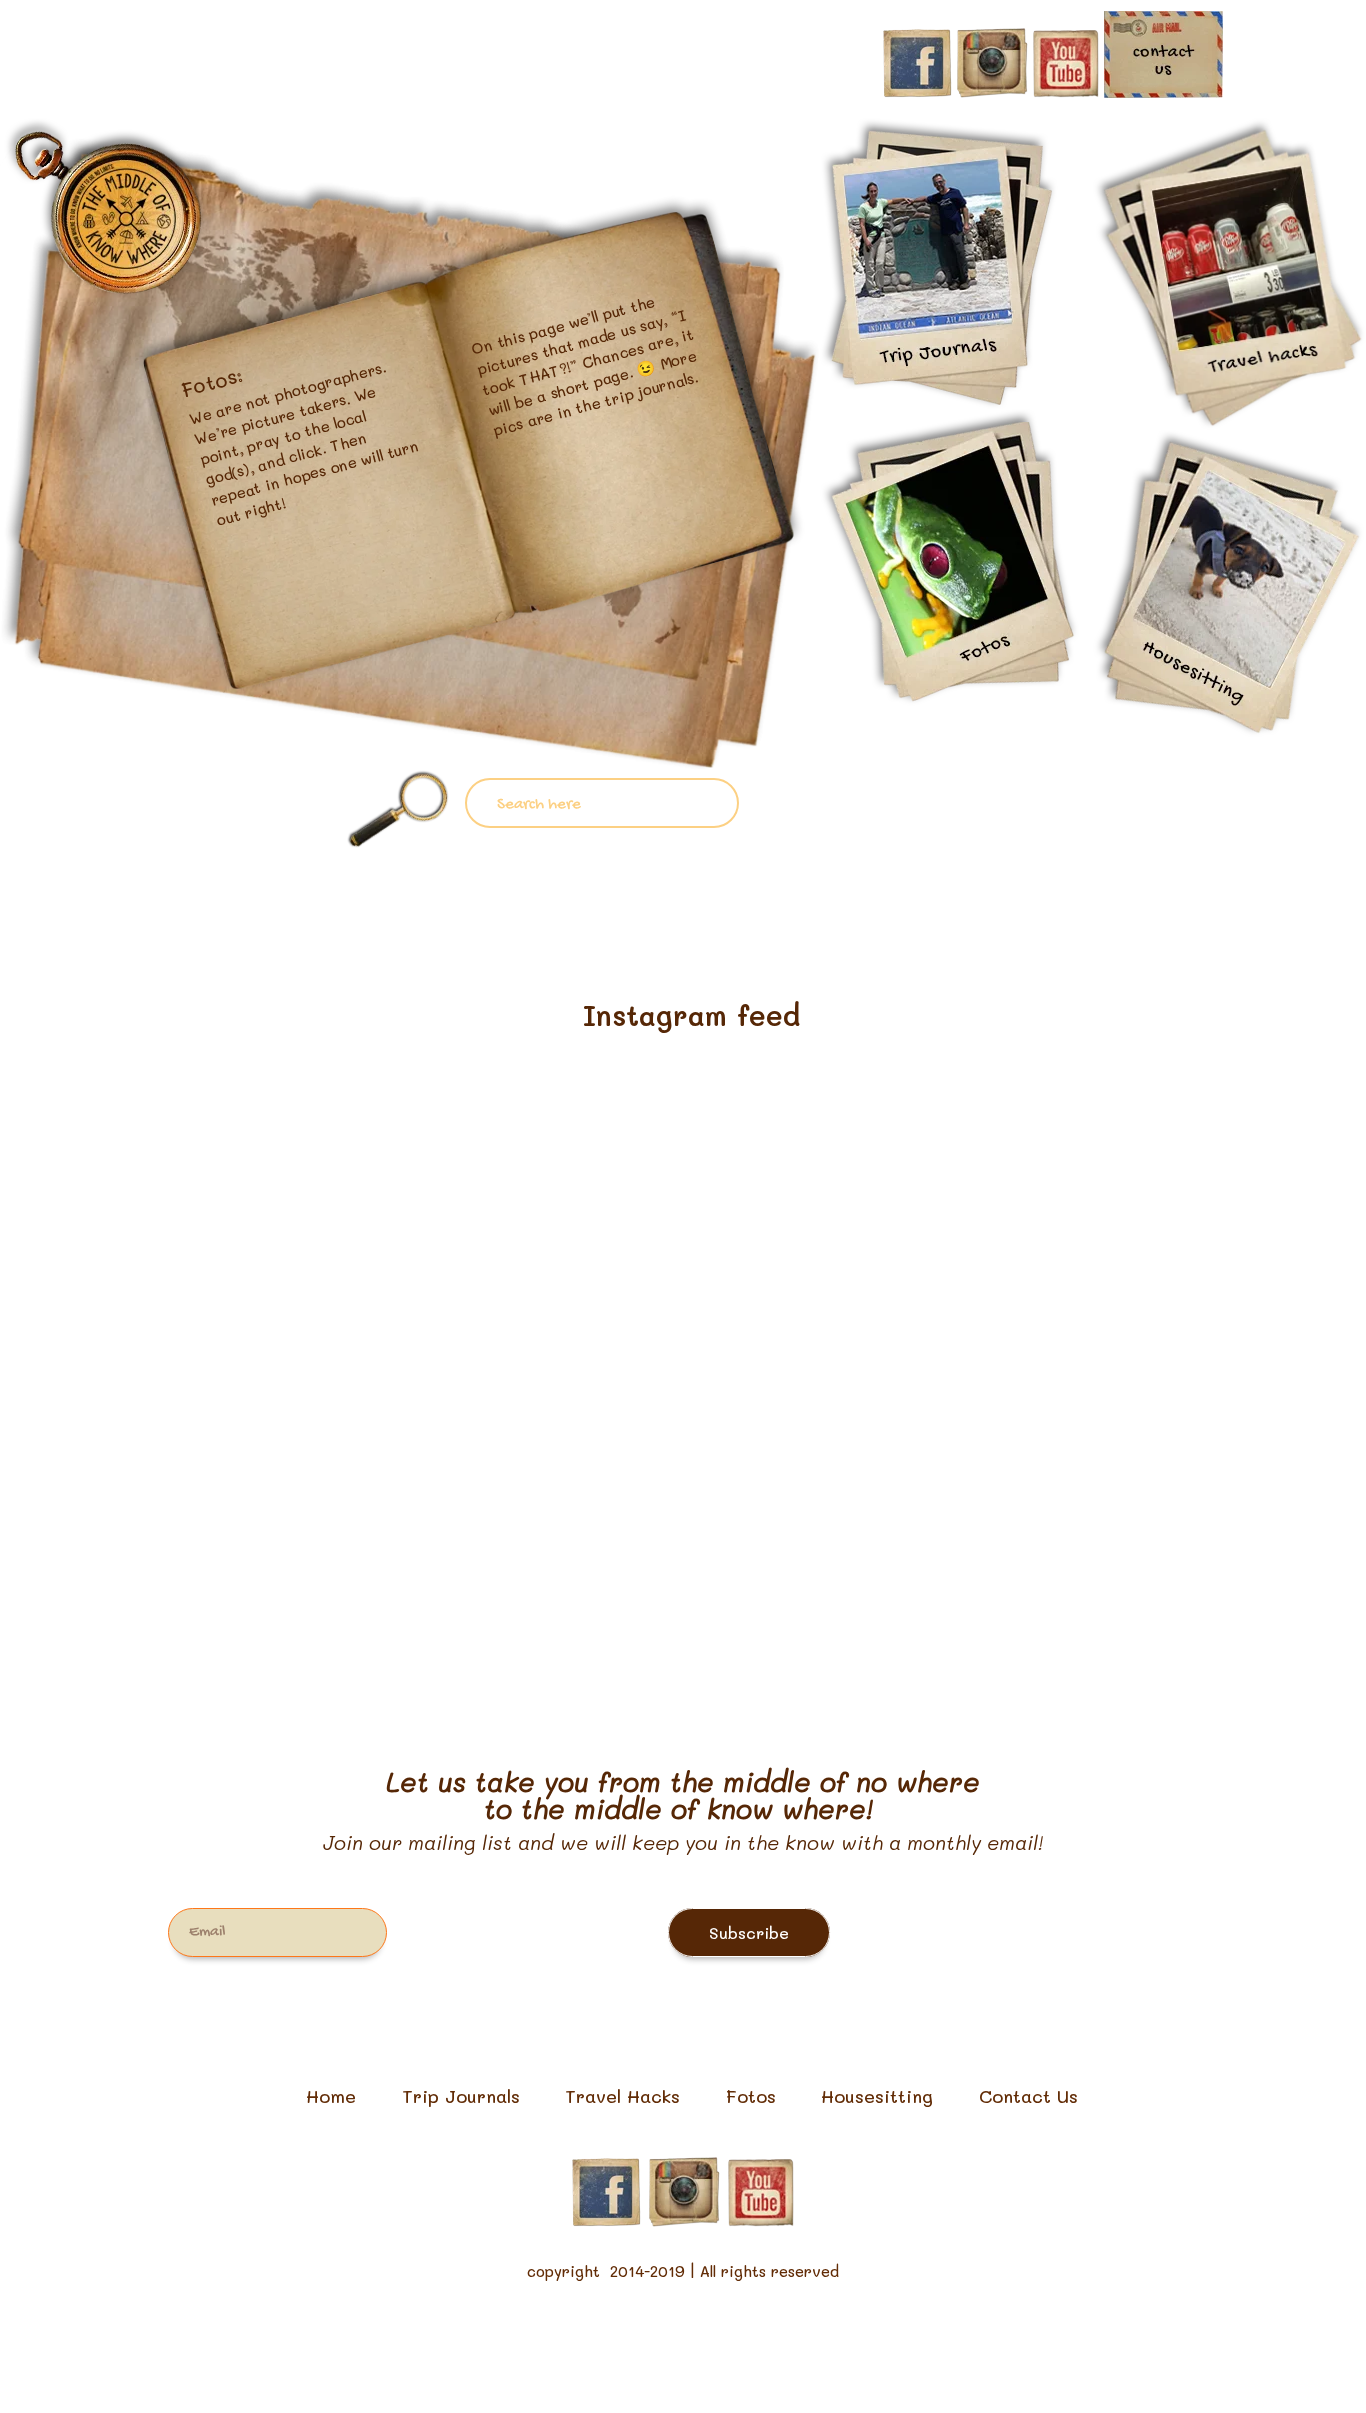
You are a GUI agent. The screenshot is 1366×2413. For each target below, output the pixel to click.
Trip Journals (461, 2096)
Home (331, 2096)
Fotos (751, 2096)
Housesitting (877, 2096)
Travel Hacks (622, 2096)
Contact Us (1028, 2096)
